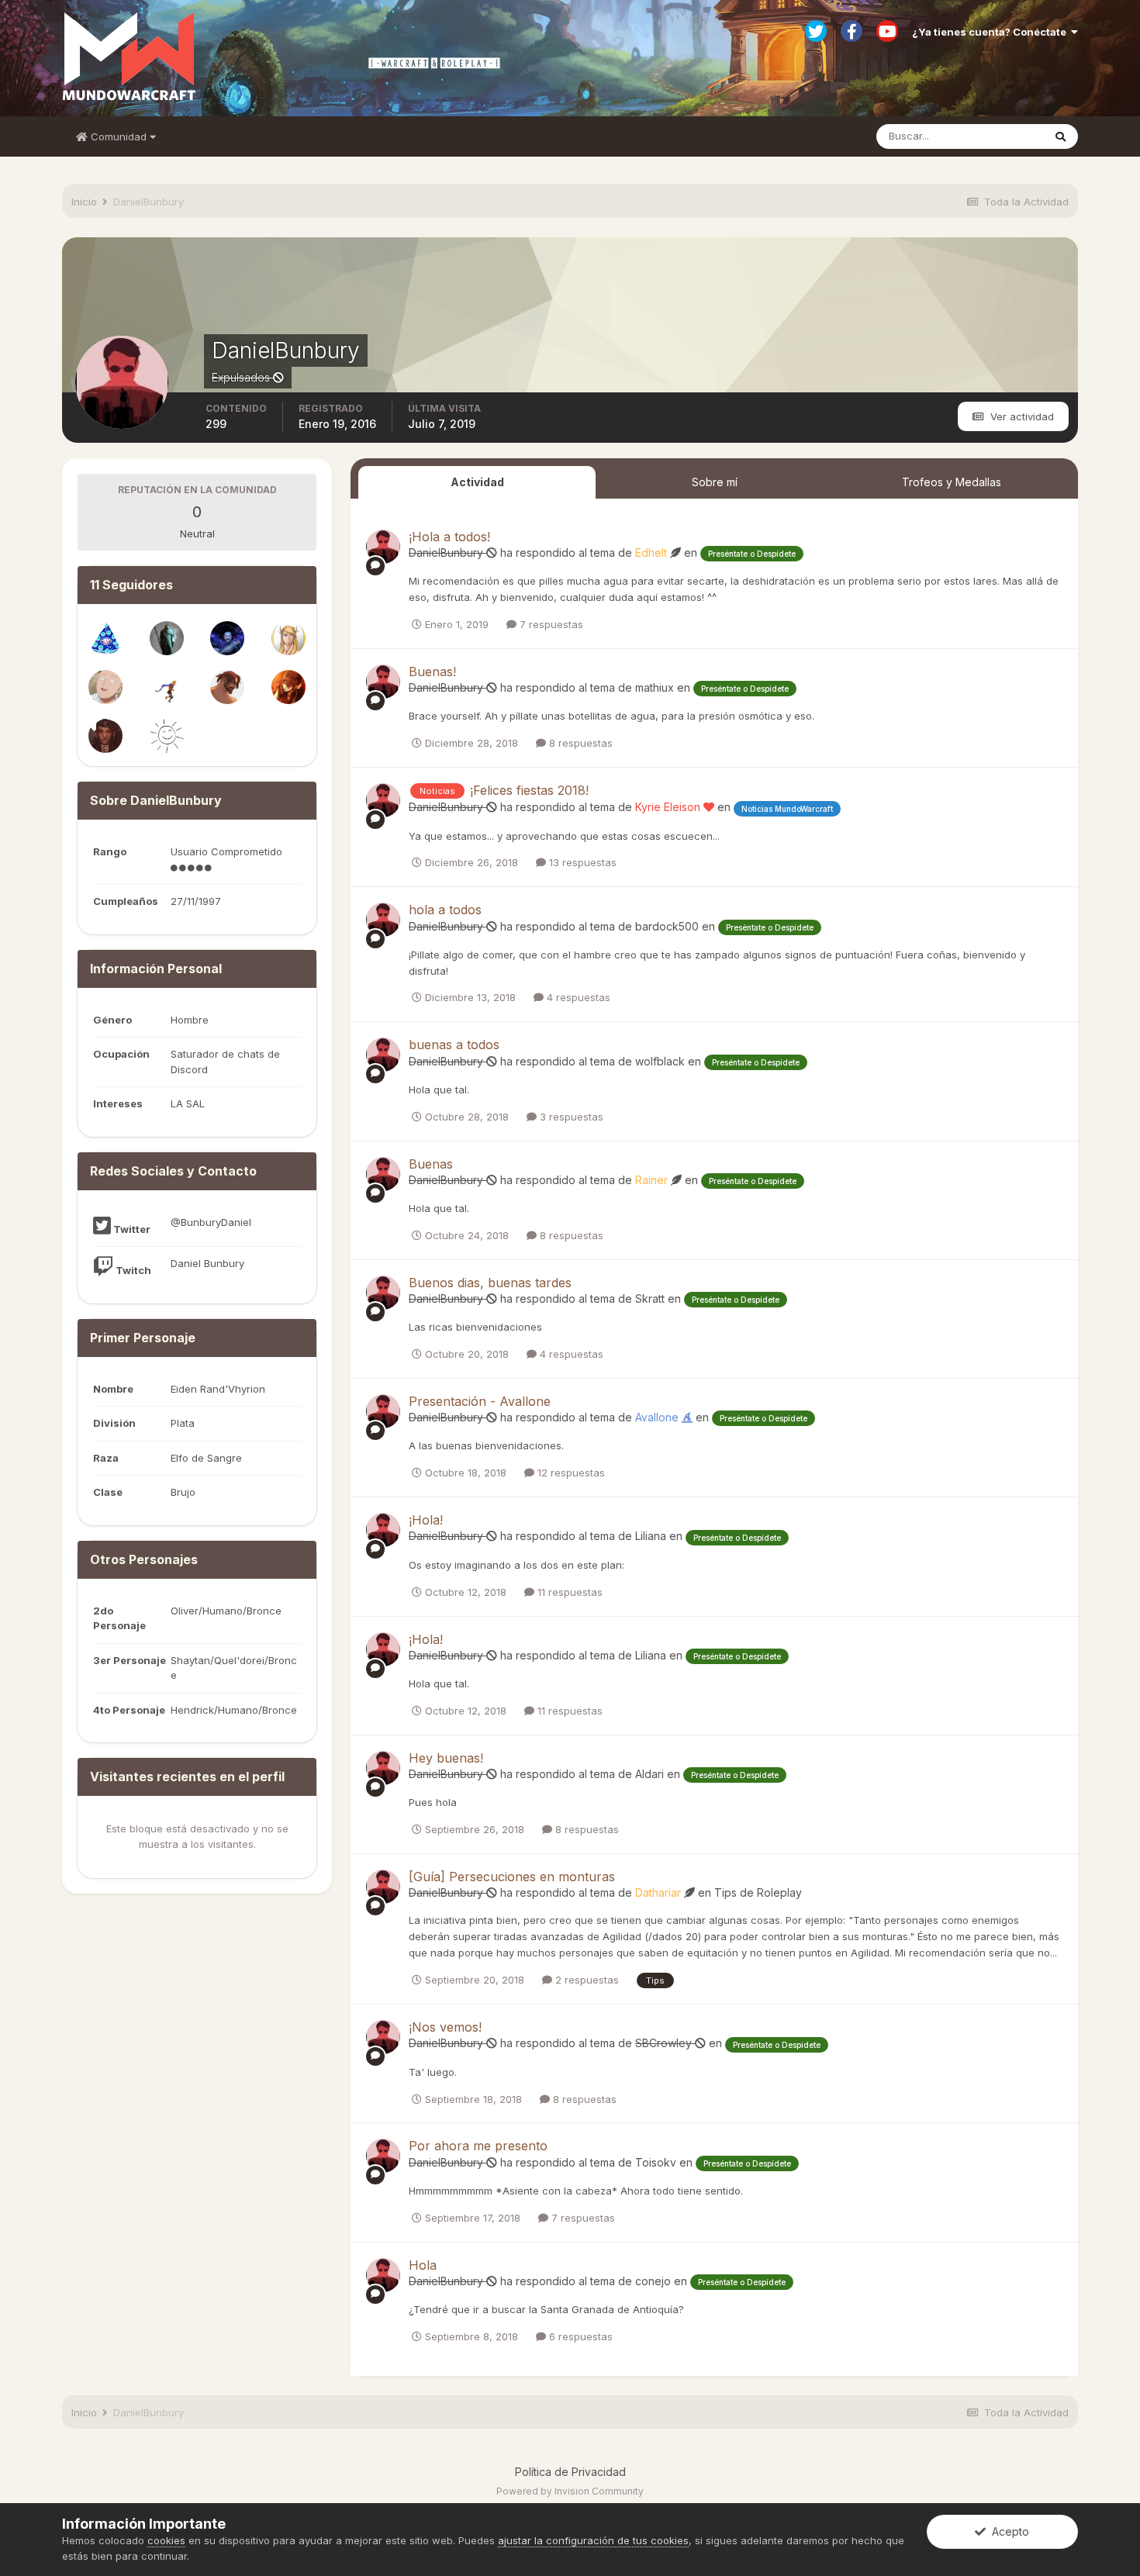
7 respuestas (550, 624)
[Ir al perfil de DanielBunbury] (383, 547)
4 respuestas (577, 997)
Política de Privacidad (570, 2472)
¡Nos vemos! (445, 2027)
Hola (423, 2265)
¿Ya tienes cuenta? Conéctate (991, 32)
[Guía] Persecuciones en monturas (512, 1877)
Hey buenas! (446, 1758)
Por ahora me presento (478, 2146)
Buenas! (432, 672)
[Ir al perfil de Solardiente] (167, 736)
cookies (166, 2540)
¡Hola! (426, 1520)
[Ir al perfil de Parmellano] (167, 638)
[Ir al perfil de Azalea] (105, 736)
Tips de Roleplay (758, 1892)
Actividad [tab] (477, 482)
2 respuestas (586, 1980)
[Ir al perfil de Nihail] (167, 687)
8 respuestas (579, 743)
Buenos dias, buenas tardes (490, 1283)
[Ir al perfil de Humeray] (288, 687)
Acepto (1007, 2531)
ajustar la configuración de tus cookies (593, 2540)
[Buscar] (1061, 136)
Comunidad (119, 136)
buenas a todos (454, 1045)
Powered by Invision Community (570, 2491)
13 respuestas (581, 862)
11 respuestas (568, 1592)
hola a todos (445, 910)
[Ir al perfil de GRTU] (288, 638)
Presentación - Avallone (480, 1401)
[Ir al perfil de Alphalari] (227, 638)
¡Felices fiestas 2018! (529, 790)
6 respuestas (579, 2336)
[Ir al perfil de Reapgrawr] (227, 687)
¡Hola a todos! (449, 537)
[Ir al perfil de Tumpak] (105, 638)
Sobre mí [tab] (715, 482)
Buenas (431, 1164)
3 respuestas (570, 1117)
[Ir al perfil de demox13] (105, 687)
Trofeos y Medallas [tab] (952, 482)
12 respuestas (570, 1473)
